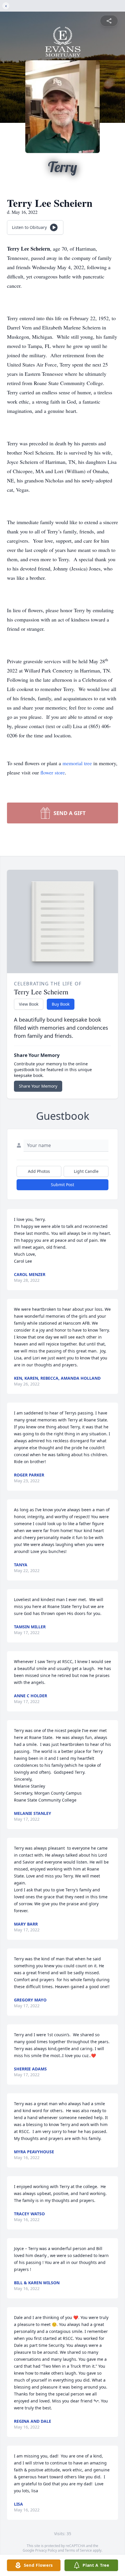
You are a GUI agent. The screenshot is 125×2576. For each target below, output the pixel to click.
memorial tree (77, 763)
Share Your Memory (38, 1086)
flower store (53, 772)
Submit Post (63, 1185)
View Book (29, 1004)
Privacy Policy (46, 2550)
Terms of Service (78, 2550)
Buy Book (61, 1004)
